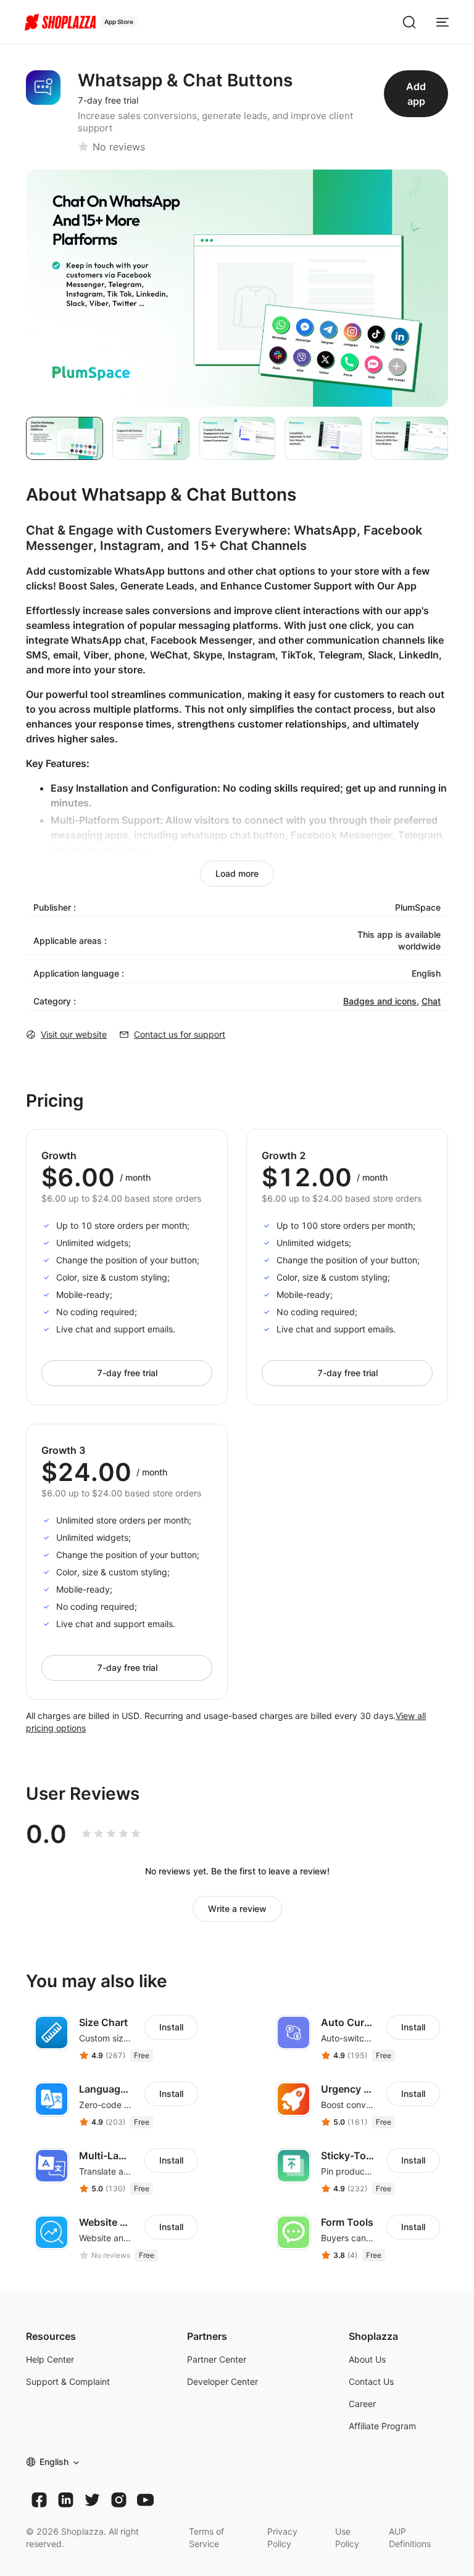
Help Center (50, 2359)
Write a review (237, 1909)
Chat (431, 1001)
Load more (237, 873)
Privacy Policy (282, 2537)
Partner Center (217, 2359)
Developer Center (222, 2381)
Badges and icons (380, 1001)
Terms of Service (206, 2537)
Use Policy (347, 2537)
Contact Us (371, 2381)
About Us (367, 2359)
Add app (416, 94)
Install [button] (171, 2027)
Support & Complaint (68, 2381)
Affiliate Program (382, 2426)
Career (362, 2404)
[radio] (86, 1834)
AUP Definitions (410, 2537)
